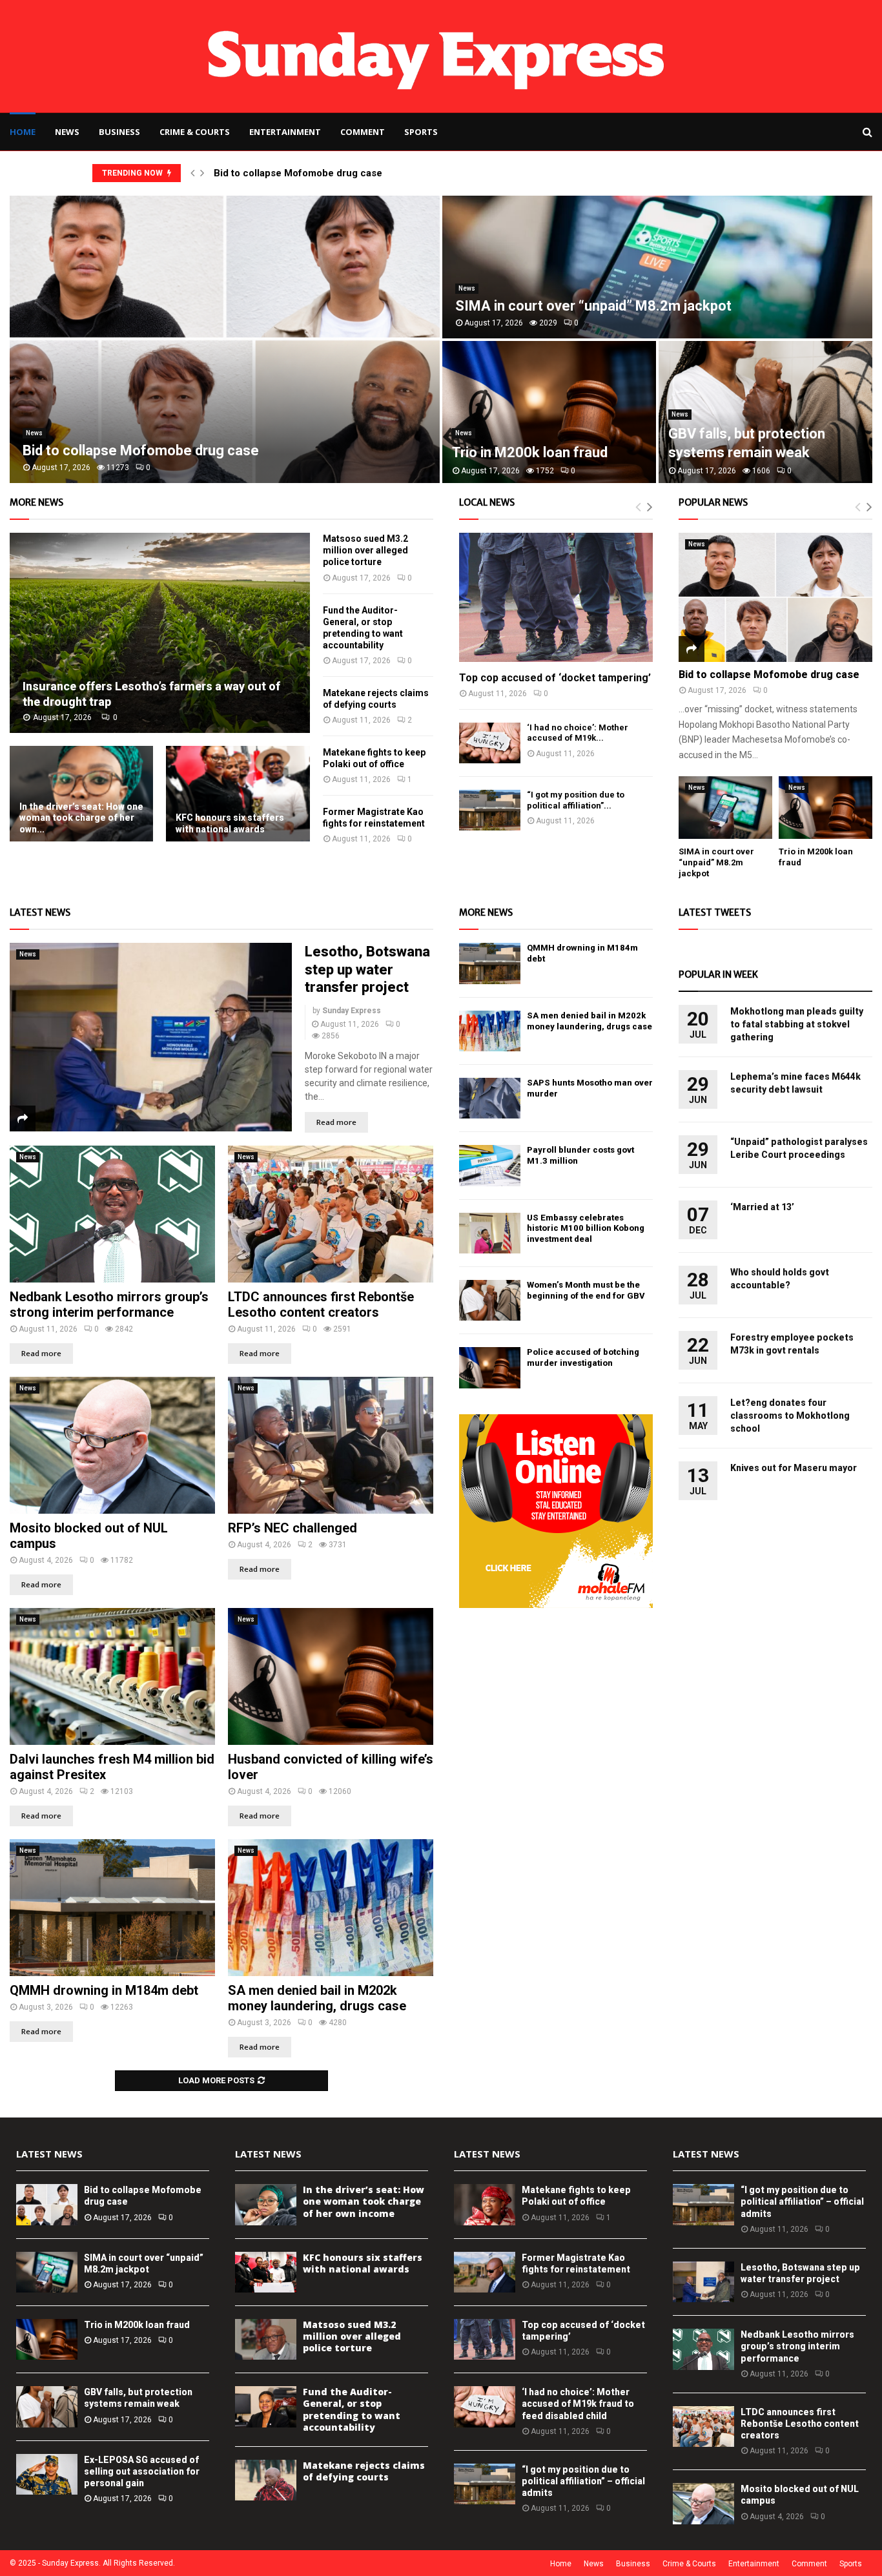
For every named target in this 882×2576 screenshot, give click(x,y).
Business (119, 132)
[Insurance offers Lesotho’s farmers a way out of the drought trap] (160, 633)
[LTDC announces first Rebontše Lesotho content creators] (331, 1214)
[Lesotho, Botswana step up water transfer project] (151, 1037)
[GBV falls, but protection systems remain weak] (47, 2406)
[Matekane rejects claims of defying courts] (266, 2480)
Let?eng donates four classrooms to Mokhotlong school (790, 1416)
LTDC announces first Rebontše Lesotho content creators (321, 1304)
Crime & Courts (195, 132)
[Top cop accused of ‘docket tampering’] (556, 597)
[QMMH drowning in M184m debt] (112, 1908)
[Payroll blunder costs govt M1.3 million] (490, 1165)
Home (23, 132)
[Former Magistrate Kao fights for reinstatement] (485, 2272)
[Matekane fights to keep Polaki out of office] (485, 2204)
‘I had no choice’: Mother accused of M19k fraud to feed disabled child (578, 2404)
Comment (363, 132)
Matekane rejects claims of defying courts (364, 2471)
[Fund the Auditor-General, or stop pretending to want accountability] (266, 2406)
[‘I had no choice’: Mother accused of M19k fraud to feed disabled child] (490, 743)
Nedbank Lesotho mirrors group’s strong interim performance (109, 1304)
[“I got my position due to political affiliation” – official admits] (490, 810)
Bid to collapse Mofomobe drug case (298, 173)
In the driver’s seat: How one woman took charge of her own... (81, 818)
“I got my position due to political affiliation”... (576, 800)
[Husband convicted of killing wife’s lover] (331, 1676)
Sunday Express (352, 1011)
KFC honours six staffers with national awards (230, 823)
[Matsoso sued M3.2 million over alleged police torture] (266, 2339)
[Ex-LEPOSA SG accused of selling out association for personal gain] (47, 2474)
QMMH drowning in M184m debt (104, 1990)
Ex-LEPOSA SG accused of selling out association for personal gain (142, 2471)
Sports (421, 132)
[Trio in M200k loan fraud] (826, 808)
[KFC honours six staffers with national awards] (238, 794)
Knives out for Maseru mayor (794, 1468)
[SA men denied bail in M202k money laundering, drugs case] (331, 1908)
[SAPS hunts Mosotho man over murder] (490, 1098)
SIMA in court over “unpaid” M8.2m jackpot (716, 862)
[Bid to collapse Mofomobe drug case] (775, 597)
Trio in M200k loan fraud (137, 2325)
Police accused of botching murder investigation (583, 1357)
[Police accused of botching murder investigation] (490, 1367)
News (67, 132)
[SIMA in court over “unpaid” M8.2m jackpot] (725, 808)
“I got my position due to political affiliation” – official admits (583, 2481)
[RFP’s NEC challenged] (331, 1445)
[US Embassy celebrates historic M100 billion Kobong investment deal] (490, 1233)
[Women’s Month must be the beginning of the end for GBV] (490, 1300)
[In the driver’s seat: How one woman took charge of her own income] (81, 794)
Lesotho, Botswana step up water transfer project (367, 969)
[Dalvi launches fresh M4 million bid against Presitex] (112, 1676)
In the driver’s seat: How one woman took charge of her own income (543, 434)
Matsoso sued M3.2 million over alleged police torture (365, 550)
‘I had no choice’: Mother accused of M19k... (578, 733)
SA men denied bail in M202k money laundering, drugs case (317, 1998)
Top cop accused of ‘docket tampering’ (555, 678)
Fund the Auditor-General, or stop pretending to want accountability (352, 2409)
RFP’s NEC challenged (292, 1528)
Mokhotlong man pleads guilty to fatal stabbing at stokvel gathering (797, 1024)
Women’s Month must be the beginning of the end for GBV (586, 1290)
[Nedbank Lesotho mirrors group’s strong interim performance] (112, 1214)
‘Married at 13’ (762, 1207)
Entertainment (285, 132)
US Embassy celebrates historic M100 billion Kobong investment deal (586, 1229)
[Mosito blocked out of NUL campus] (112, 1445)
